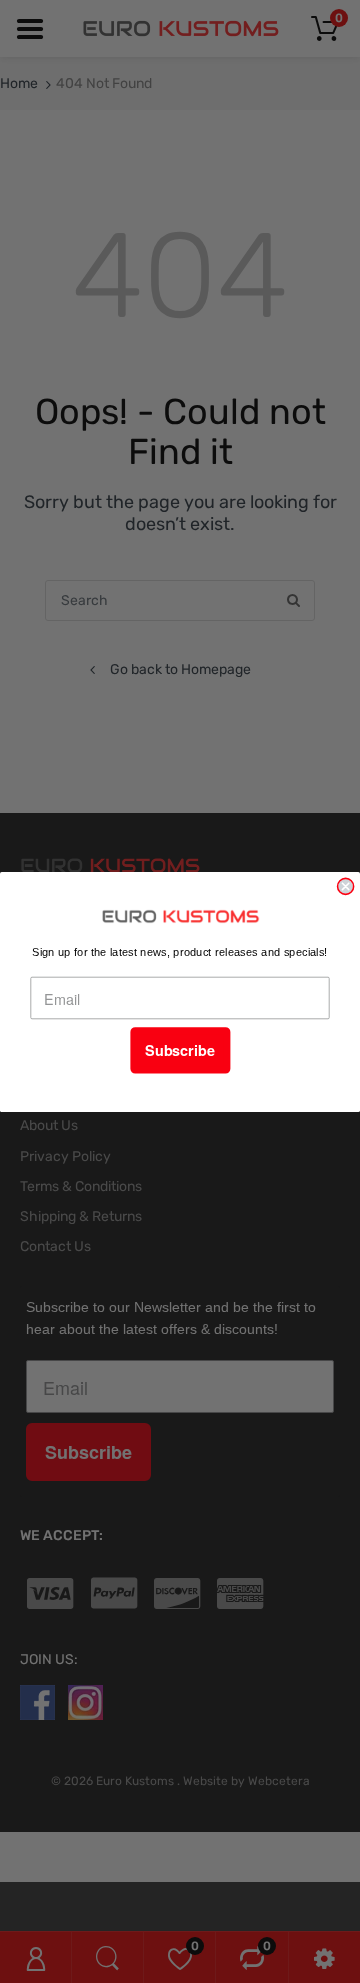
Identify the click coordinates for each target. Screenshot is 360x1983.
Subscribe (180, 1050)
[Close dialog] (346, 886)
